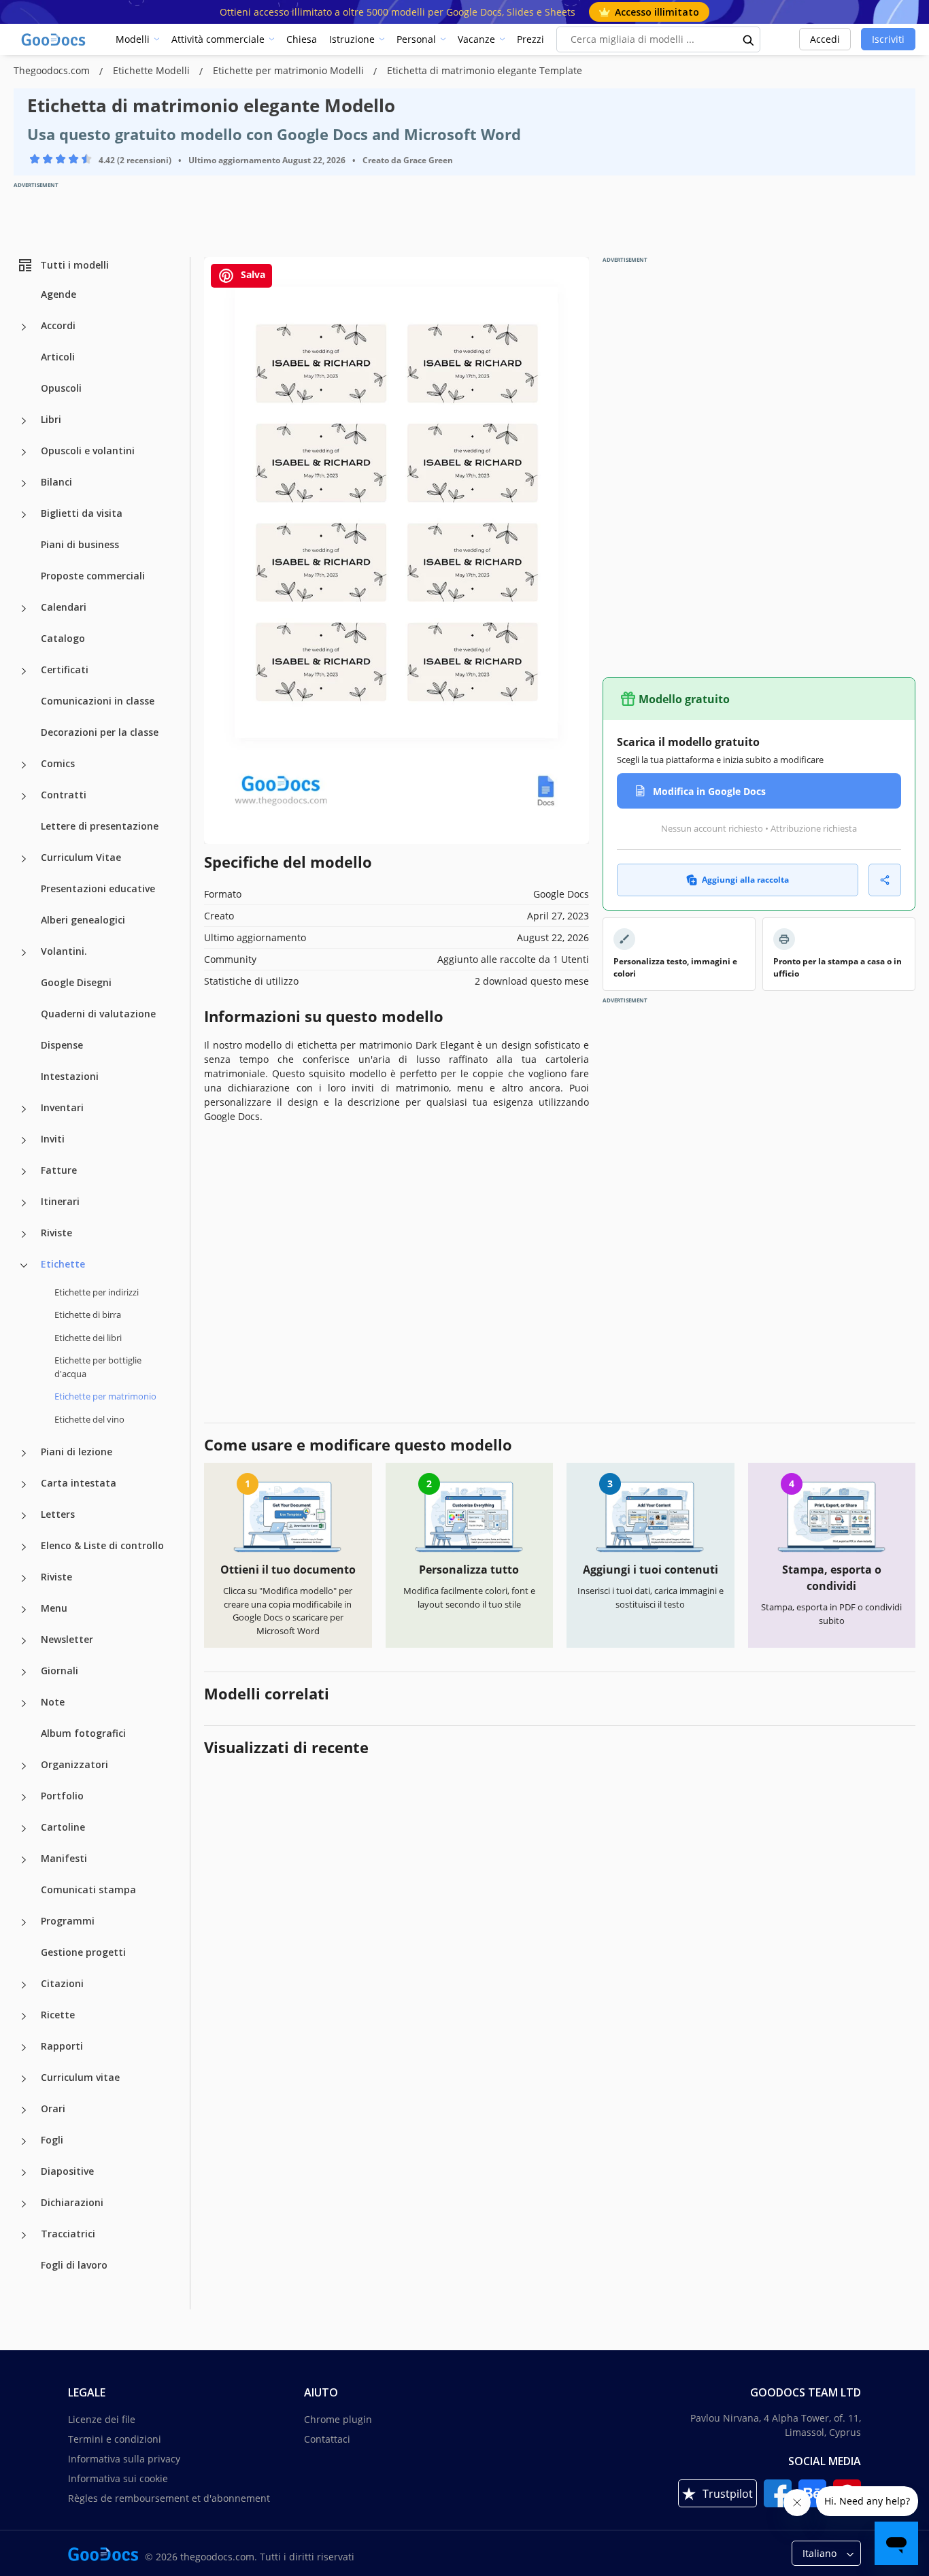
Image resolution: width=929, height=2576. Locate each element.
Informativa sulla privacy (124, 2459)
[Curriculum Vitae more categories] (24, 859)
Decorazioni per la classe (100, 732)
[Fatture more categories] (24, 1172)
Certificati (65, 670)
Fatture (59, 1170)
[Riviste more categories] (24, 1234)
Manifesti (64, 1858)
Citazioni (62, 1983)
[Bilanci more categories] (24, 484)
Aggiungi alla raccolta (745, 880)
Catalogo (63, 638)
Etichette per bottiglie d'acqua (98, 1367)
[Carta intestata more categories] (24, 1485)
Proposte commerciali (93, 576)
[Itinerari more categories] (24, 1203)
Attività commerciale (218, 39)
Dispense (62, 1045)
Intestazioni (70, 1076)
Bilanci (56, 482)
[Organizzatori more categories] (24, 1766)
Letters (58, 1514)
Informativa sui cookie (118, 2478)
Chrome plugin (338, 2419)
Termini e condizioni (115, 2439)
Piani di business (80, 544)
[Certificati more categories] (24, 671)
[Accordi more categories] (24, 327)
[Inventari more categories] (24, 1109)
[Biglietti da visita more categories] (24, 515)
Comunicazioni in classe (98, 701)
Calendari (64, 607)
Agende (58, 294)
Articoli (58, 357)
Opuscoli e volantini (88, 451)
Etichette (63, 1264)
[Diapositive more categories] (24, 2173)
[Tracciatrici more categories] (24, 2235)
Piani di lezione (77, 1452)
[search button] (749, 39)
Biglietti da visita (82, 513)
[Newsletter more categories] (24, 1641)
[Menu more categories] (24, 1610)
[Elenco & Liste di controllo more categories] (24, 1547)
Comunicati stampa (88, 1889)
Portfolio (62, 1796)
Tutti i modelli (74, 265)
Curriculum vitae (80, 2077)
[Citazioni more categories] (24, 1985)
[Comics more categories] (24, 765)
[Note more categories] (24, 1704)
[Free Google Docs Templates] (54, 39)
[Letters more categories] (24, 1516)
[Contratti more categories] (24, 796)
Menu (54, 1608)
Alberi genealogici (83, 920)
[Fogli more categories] (24, 2141)
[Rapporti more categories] (24, 2048)
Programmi (68, 1921)
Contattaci (327, 2439)
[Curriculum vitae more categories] (24, 2079)
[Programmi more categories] (24, 1922)
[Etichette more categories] (24, 1266)
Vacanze (476, 39)
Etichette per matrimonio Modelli (290, 70)
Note (53, 1702)
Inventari (62, 1107)
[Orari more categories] (24, 2110)
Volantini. (64, 951)
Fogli (52, 2140)
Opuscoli (61, 388)
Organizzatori (74, 1764)
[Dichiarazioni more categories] (24, 2204)
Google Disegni (76, 982)
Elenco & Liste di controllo (102, 1545)
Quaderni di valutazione (98, 1014)
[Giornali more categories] (24, 1672)
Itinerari (60, 1201)
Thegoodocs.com (53, 70)
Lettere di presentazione (100, 826)
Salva (252, 274)
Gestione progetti (83, 1952)
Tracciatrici (68, 2234)
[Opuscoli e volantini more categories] (24, 452)
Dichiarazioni (72, 2202)
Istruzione (352, 39)
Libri (51, 419)
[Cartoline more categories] (24, 1829)
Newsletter (67, 1639)
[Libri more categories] (24, 421)
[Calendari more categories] (24, 609)
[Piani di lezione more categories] (24, 1453)
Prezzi (530, 39)
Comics (58, 763)
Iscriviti (888, 39)
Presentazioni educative (98, 888)
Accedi (825, 39)
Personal (416, 39)
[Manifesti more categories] (24, 1860)
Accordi (58, 325)
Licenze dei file (102, 2419)
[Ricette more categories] (24, 2016)
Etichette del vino (89, 1419)
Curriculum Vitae (81, 857)
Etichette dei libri (88, 1338)
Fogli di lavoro (74, 2265)
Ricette (58, 2015)
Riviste (56, 1233)
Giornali (60, 1671)
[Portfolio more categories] (24, 1797)
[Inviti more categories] (24, 1140)
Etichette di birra (88, 1315)
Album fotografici (83, 1733)
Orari (53, 2108)
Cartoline (63, 1827)
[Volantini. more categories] (24, 953)
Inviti (53, 1139)
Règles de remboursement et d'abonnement (169, 2498)
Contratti (64, 795)
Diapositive (67, 2171)
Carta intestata (79, 1483)
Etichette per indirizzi (97, 1292)
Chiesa (302, 39)
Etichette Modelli (153, 70)
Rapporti (62, 2046)
